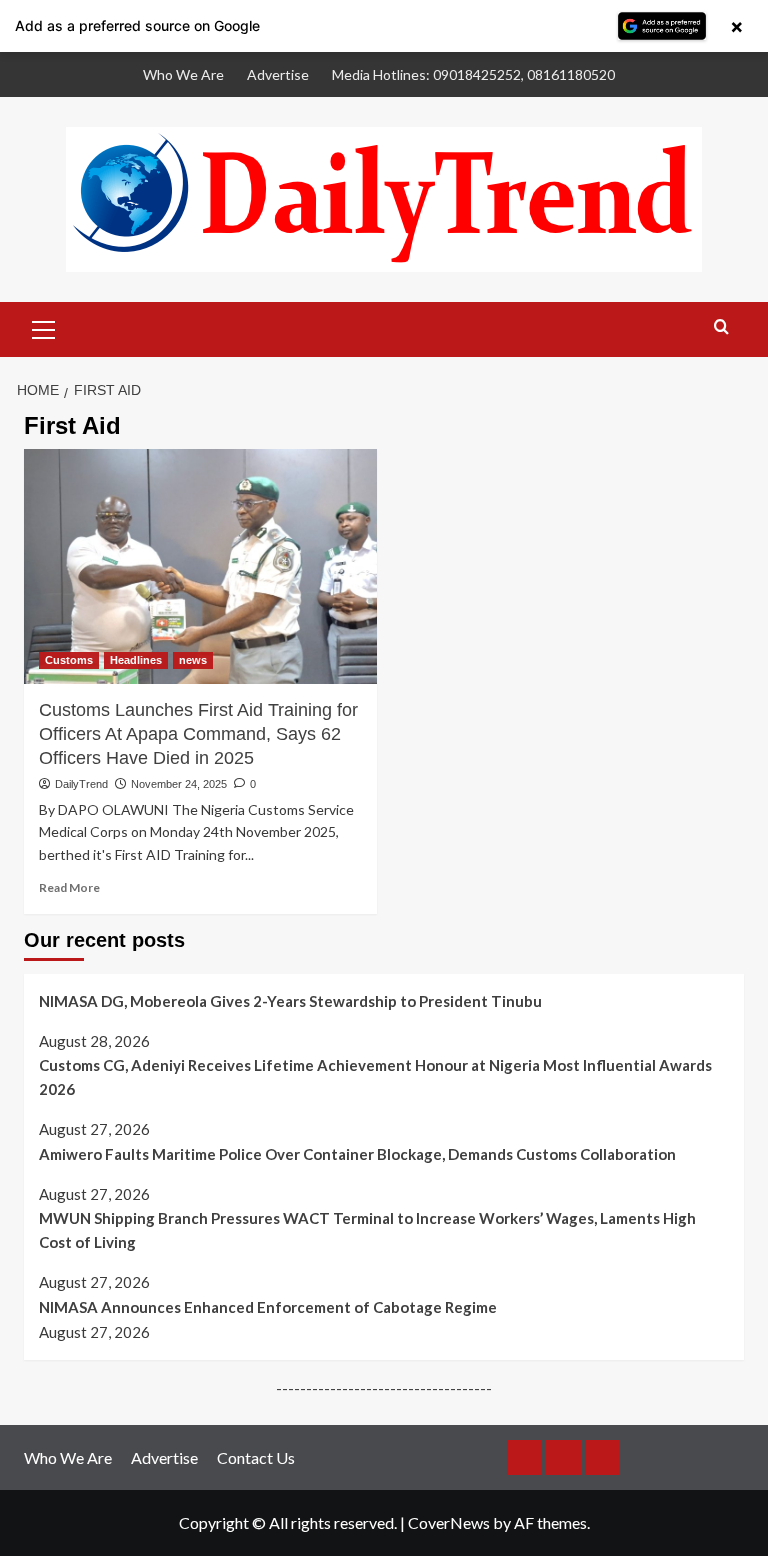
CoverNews (449, 1522)
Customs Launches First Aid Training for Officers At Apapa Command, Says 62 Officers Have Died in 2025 (198, 734)
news (193, 660)
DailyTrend (81, 784)
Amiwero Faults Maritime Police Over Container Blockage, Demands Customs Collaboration (357, 1154)
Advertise (278, 74)
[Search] (721, 327)
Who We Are (183, 74)
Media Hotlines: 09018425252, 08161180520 (473, 74)
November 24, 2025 (179, 784)
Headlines (136, 660)
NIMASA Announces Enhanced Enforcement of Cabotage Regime (268, 1307)
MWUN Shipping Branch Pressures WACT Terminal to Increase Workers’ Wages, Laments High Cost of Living (367, 1230)
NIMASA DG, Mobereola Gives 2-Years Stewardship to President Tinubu (290, 1001)
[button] (44, 327)
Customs (69, 660)
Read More (69, 887)
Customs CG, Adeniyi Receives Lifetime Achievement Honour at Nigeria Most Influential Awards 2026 (375, 1077)
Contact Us (256, 1457)
